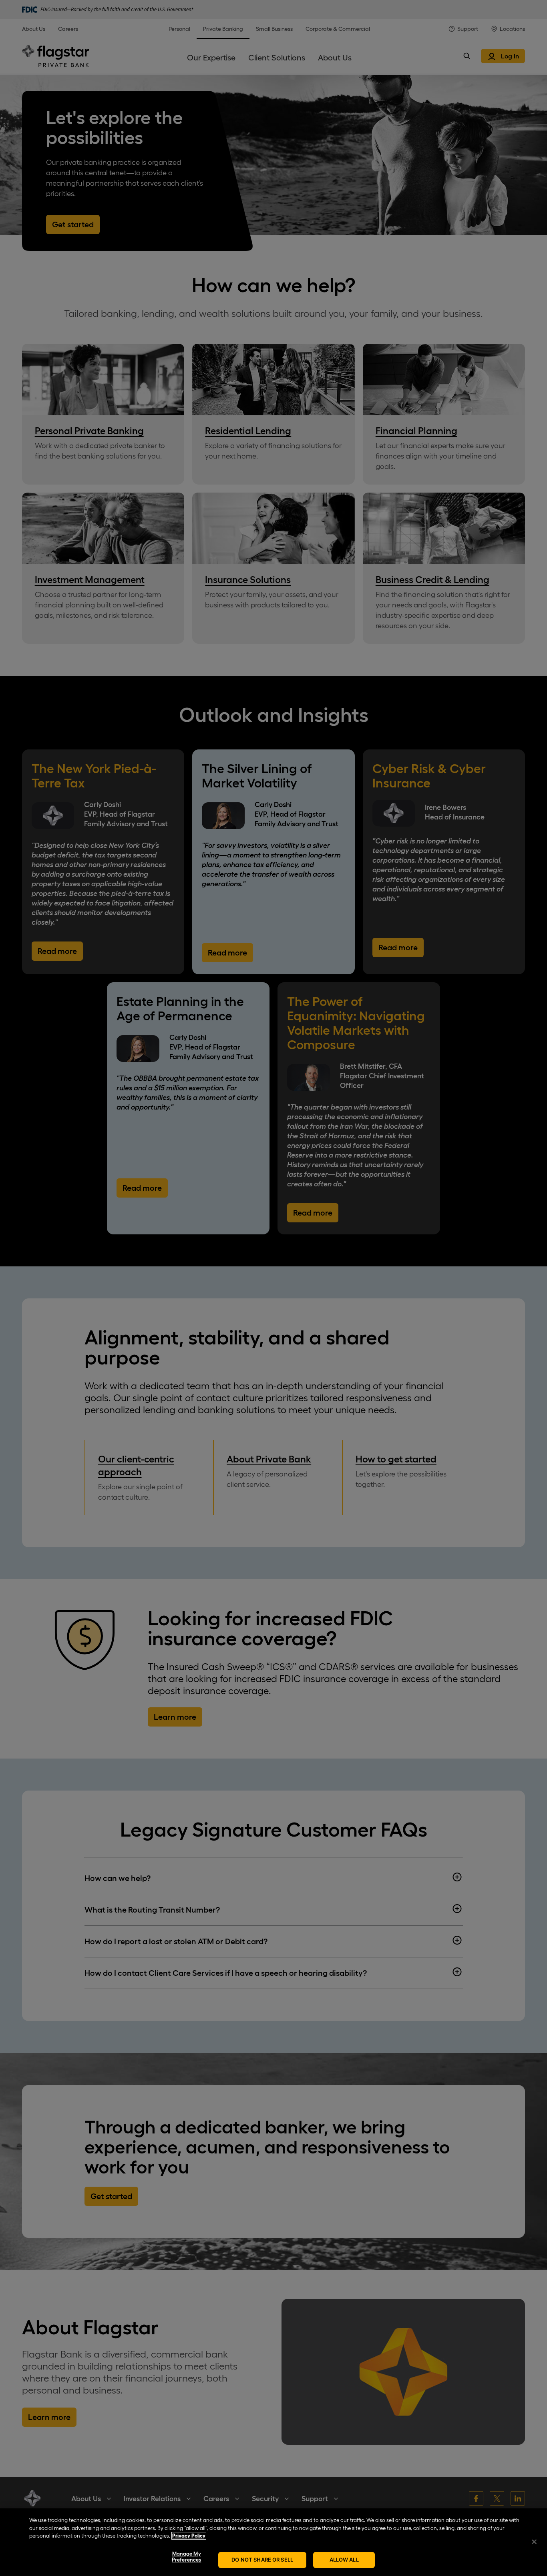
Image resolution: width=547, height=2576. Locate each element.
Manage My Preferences (186, 2557)
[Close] (534, 2542)
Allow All (344, 2560)
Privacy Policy (189, 2536)
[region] (273, 2542)
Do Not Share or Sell (262, 2560)
